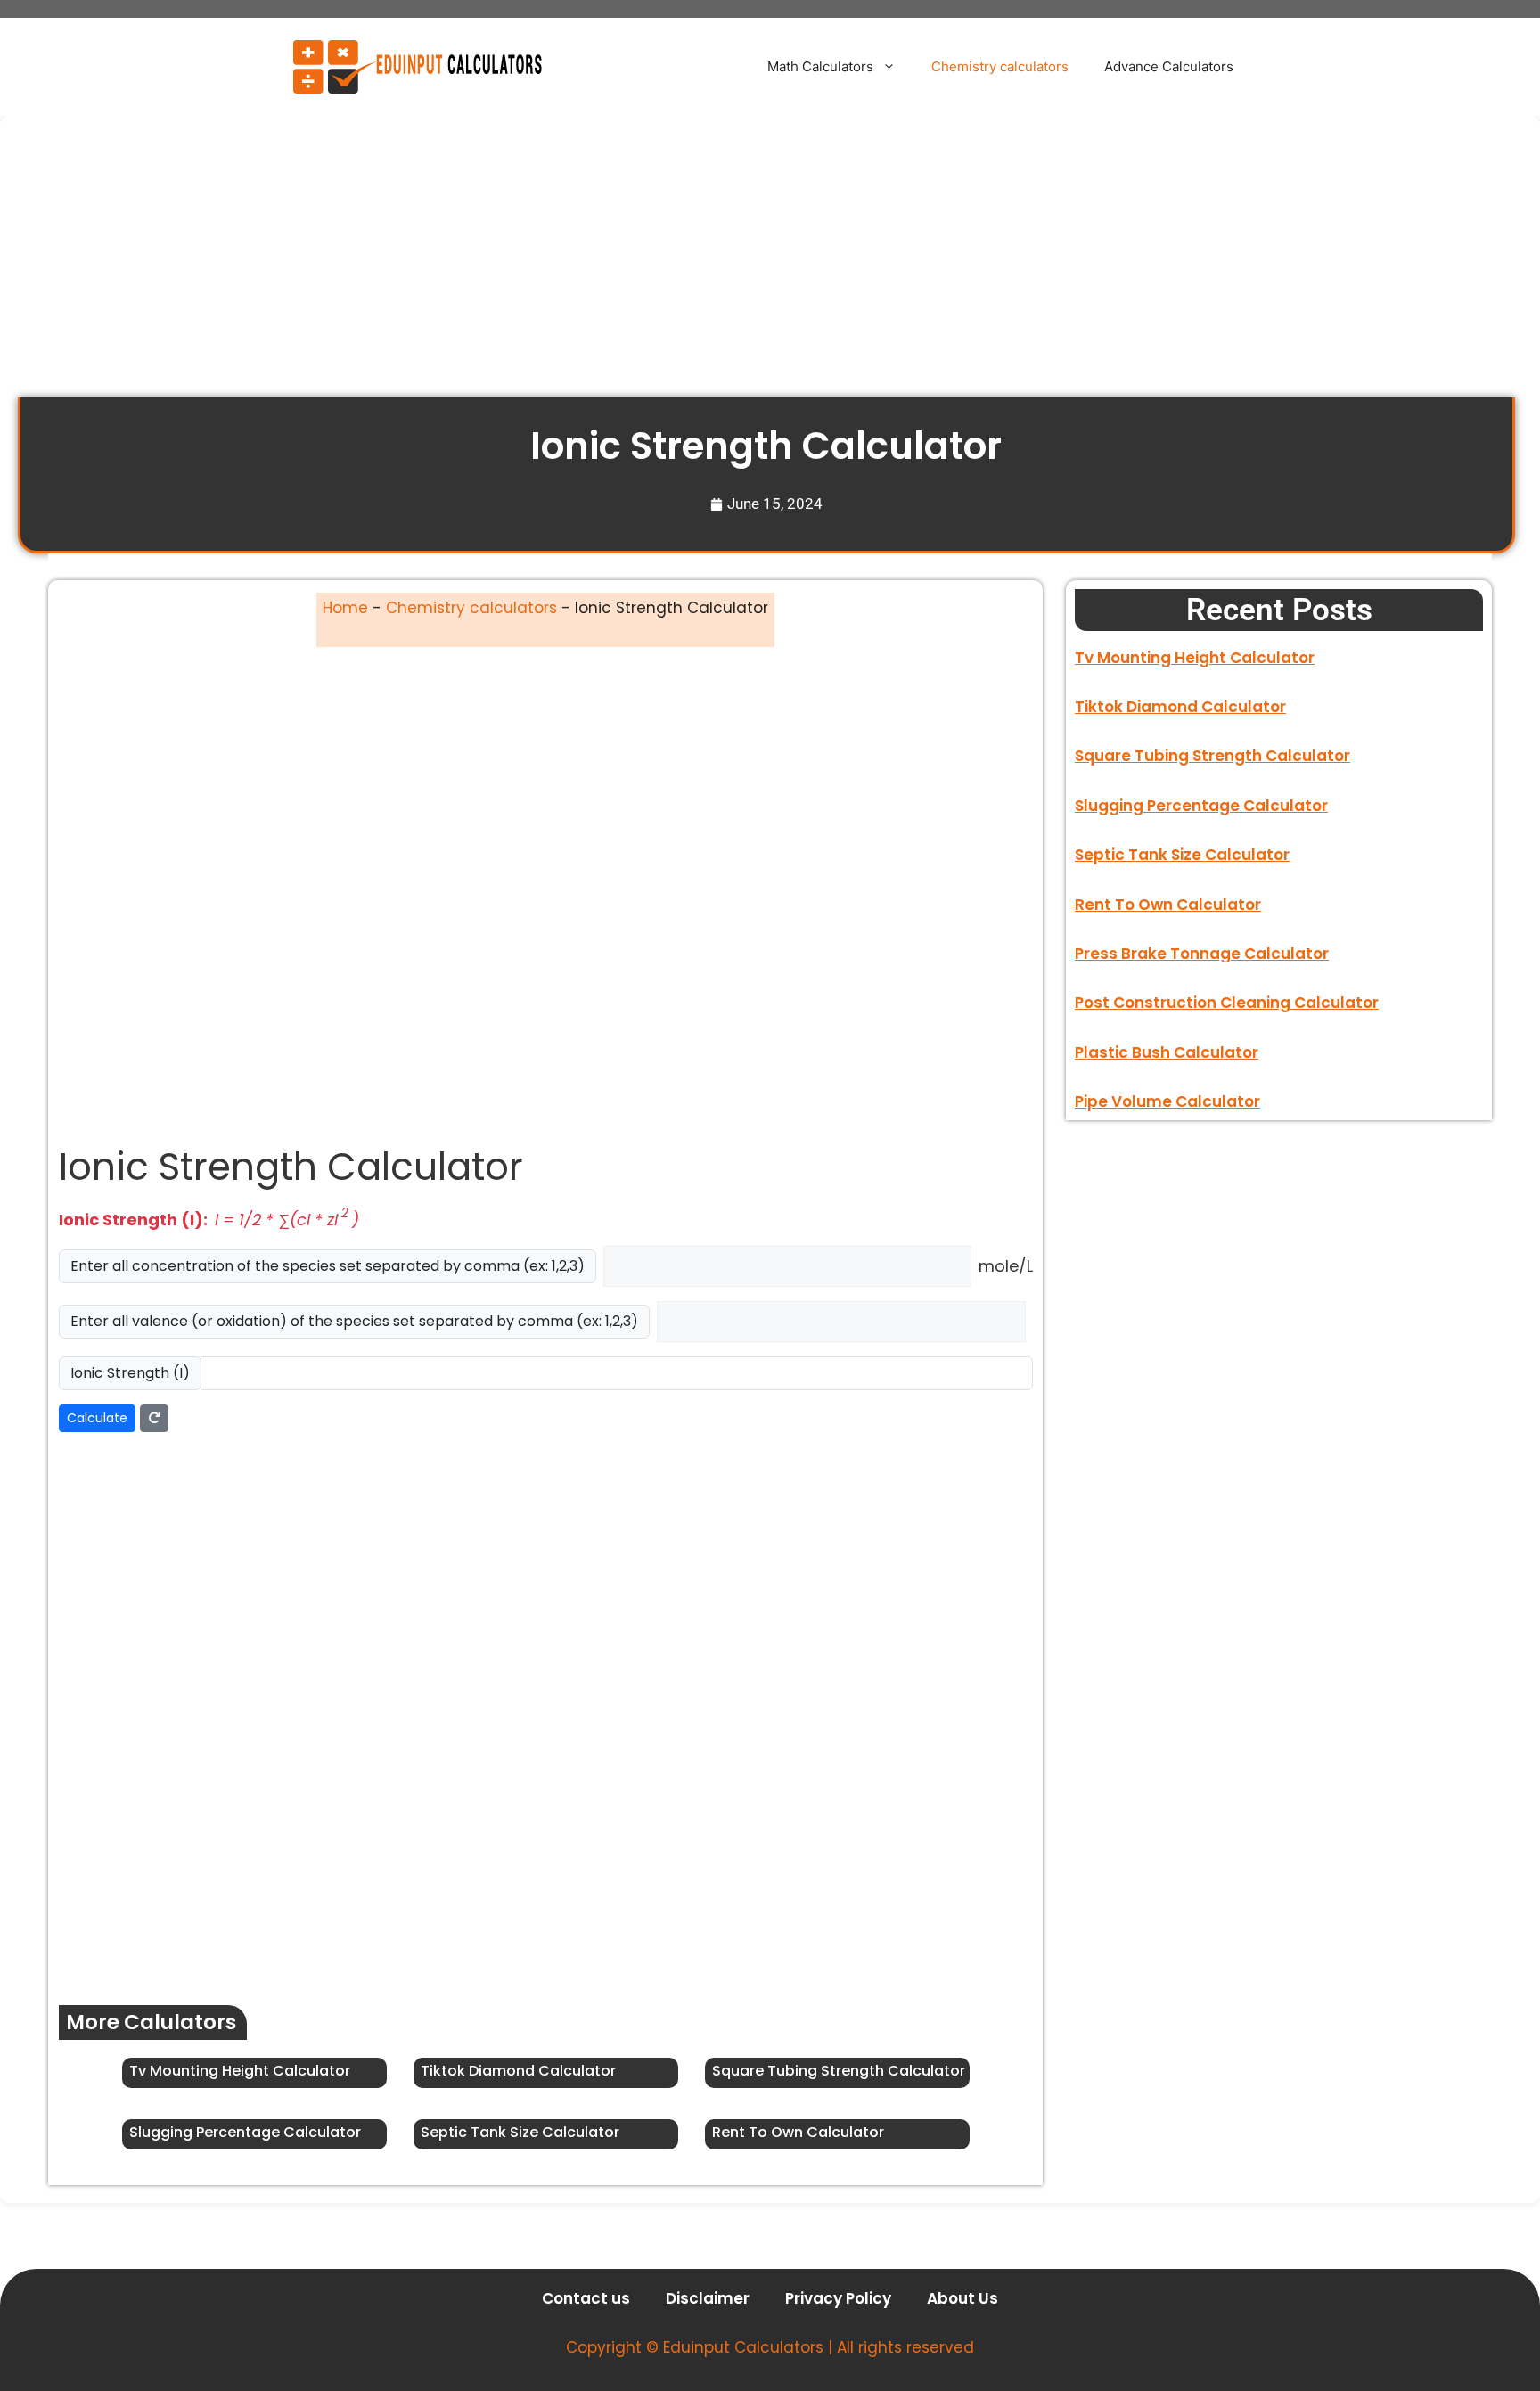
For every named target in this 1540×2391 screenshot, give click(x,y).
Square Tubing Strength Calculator (839, 2071)
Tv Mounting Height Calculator (240, 2071)
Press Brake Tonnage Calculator (1202, 954)
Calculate (97, 1418)
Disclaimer (708, 2298)
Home (345, 608)
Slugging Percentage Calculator (245, 2132)
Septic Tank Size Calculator (520, 2132)
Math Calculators (820, 66)
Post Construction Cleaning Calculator (1227, 1003)
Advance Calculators (1169, 66)
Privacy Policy (838, 2298)
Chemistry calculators (1000, 66)
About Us (962, 2298)
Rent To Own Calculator (798, 2132)
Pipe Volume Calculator (1167, 1101)
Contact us (586, 2298)
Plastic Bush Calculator (1167, 1052)
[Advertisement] (553, 266)
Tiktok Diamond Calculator (518, 2071)
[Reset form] (154, 1418)
